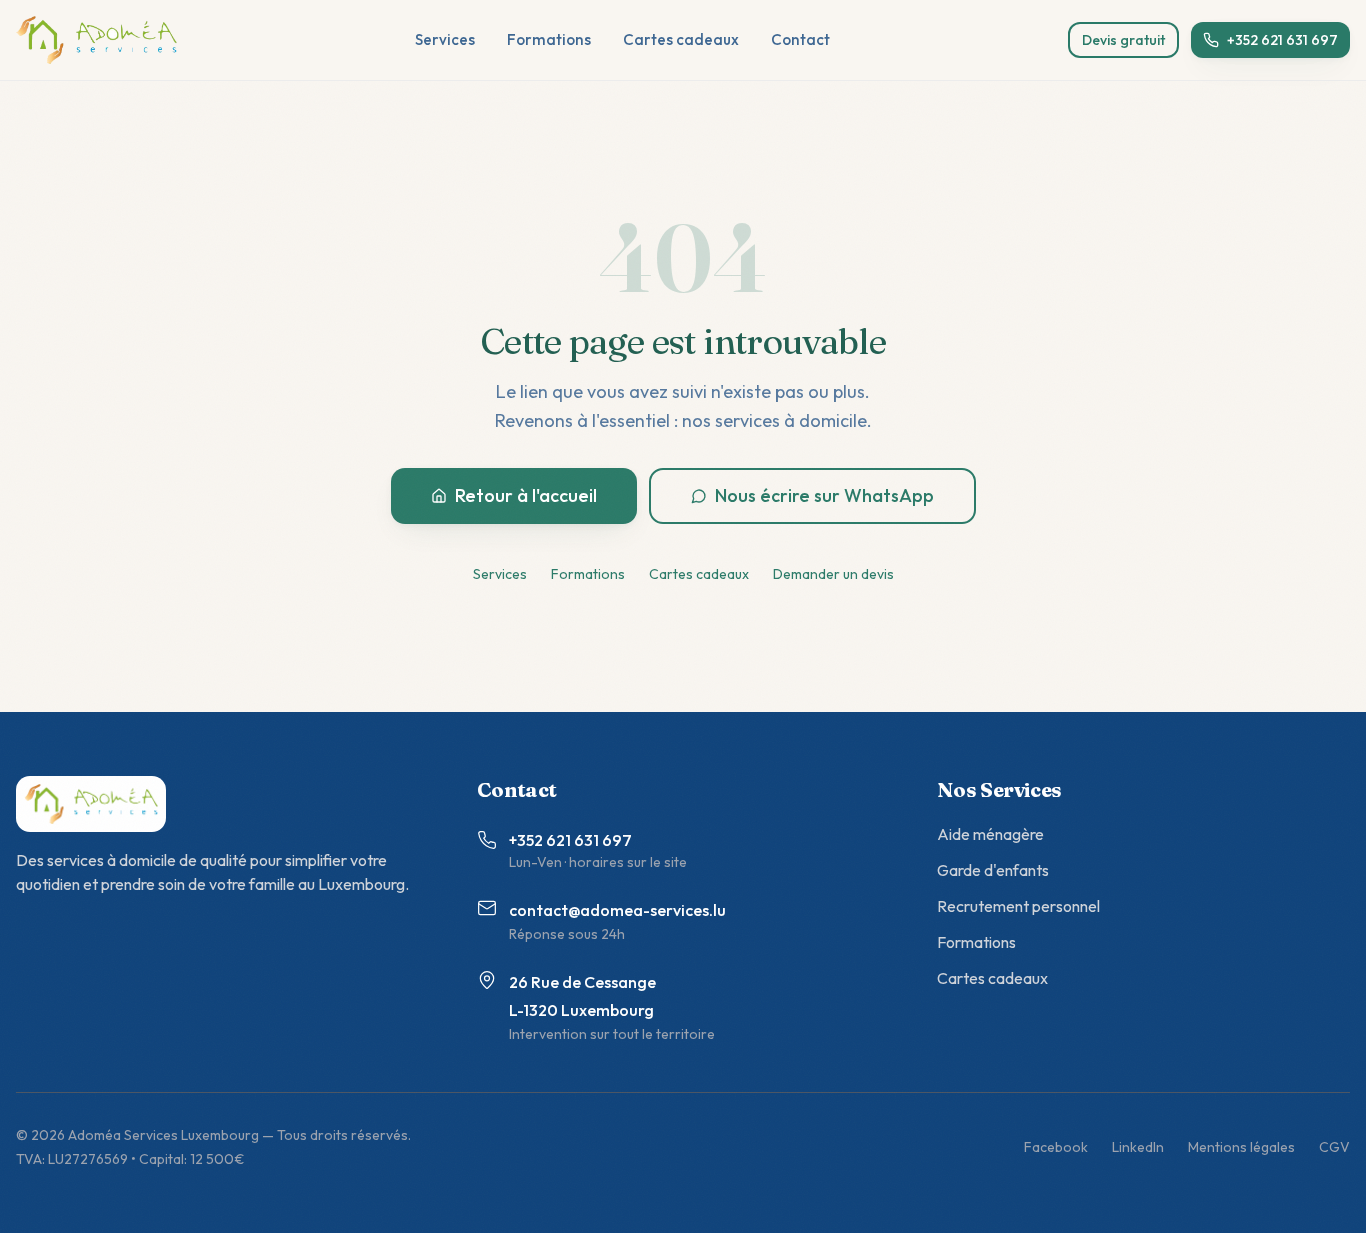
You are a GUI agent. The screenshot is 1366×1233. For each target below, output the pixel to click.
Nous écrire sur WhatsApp (824, 495)
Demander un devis (833, 574)
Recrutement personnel (1018, 906)
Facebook (1056, 1147)
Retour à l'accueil (526, 495)
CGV (1334, 1147)
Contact (800, 39)
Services (445, 39)
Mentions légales (1241, 1147)
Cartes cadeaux (681, 39)
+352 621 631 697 (1282, 40)
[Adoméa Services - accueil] (96, 40)
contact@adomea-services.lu (617, 910)
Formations (549, 39)
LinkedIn (1138, 1147)
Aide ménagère (990, 834)
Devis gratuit (1123, 40)
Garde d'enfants (993, 870)
